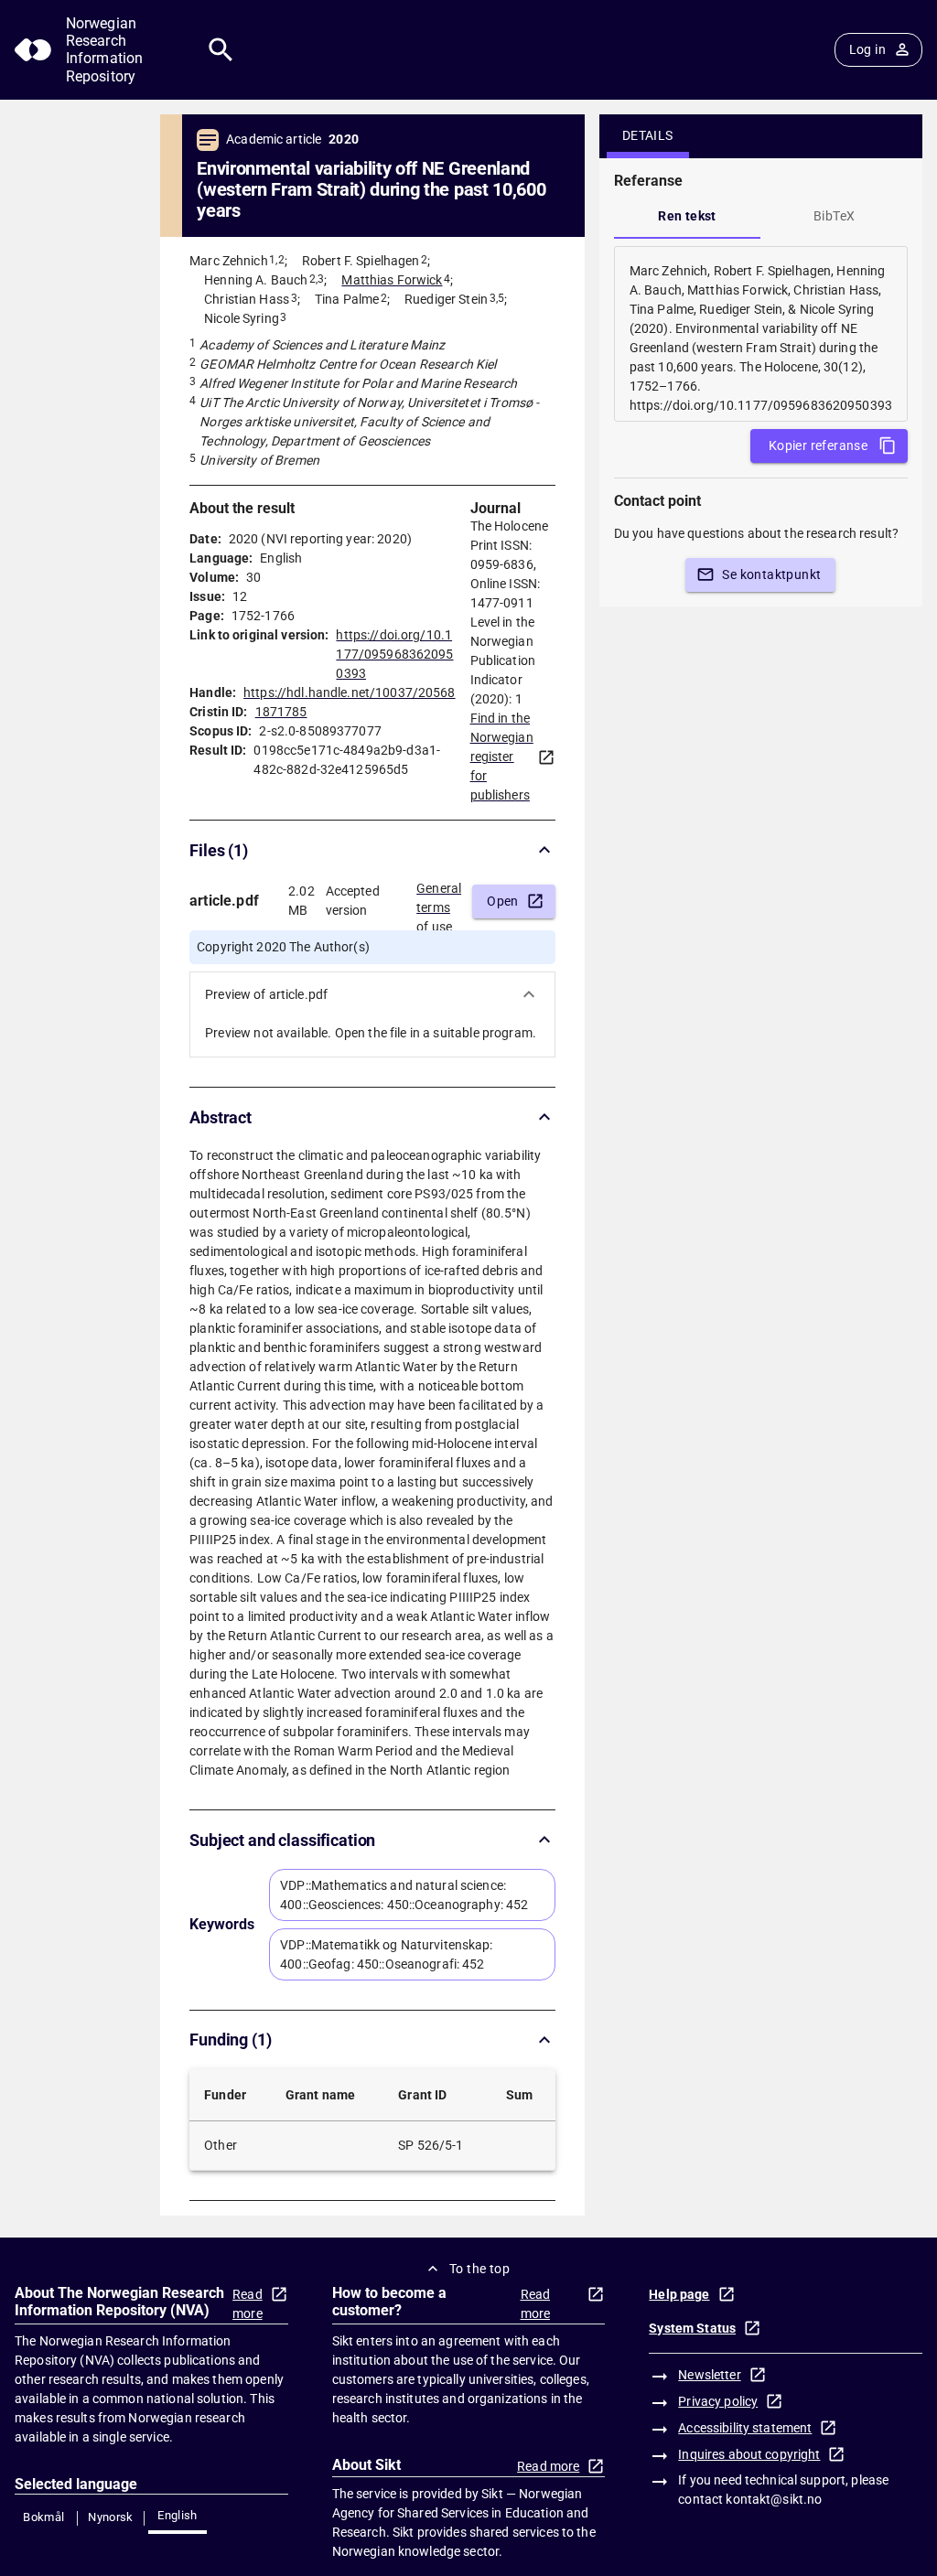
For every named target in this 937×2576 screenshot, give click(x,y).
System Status (692, 2328)
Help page (679, 2294)
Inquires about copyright (749, 2454)
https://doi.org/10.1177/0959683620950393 (394, 654)
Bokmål (43, 2517)
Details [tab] (648, 135)
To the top (479, 2269)
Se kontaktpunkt (771, 574)
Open (503, 901)
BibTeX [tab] (834, 216)
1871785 (281, 712)
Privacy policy (718, 2401)
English (178, 2515)
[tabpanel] (761, 334)
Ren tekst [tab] (687, 216)
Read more (248, 2304)
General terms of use (439, 902)
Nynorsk (111, 2517)
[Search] (221, 50)
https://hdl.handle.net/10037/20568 (349, 692)
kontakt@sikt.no (774, 2499)
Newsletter (709, 2375)
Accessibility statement (745, 2428)
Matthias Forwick (392, 280)
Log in (867, 49)
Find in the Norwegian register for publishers (502, 757)
